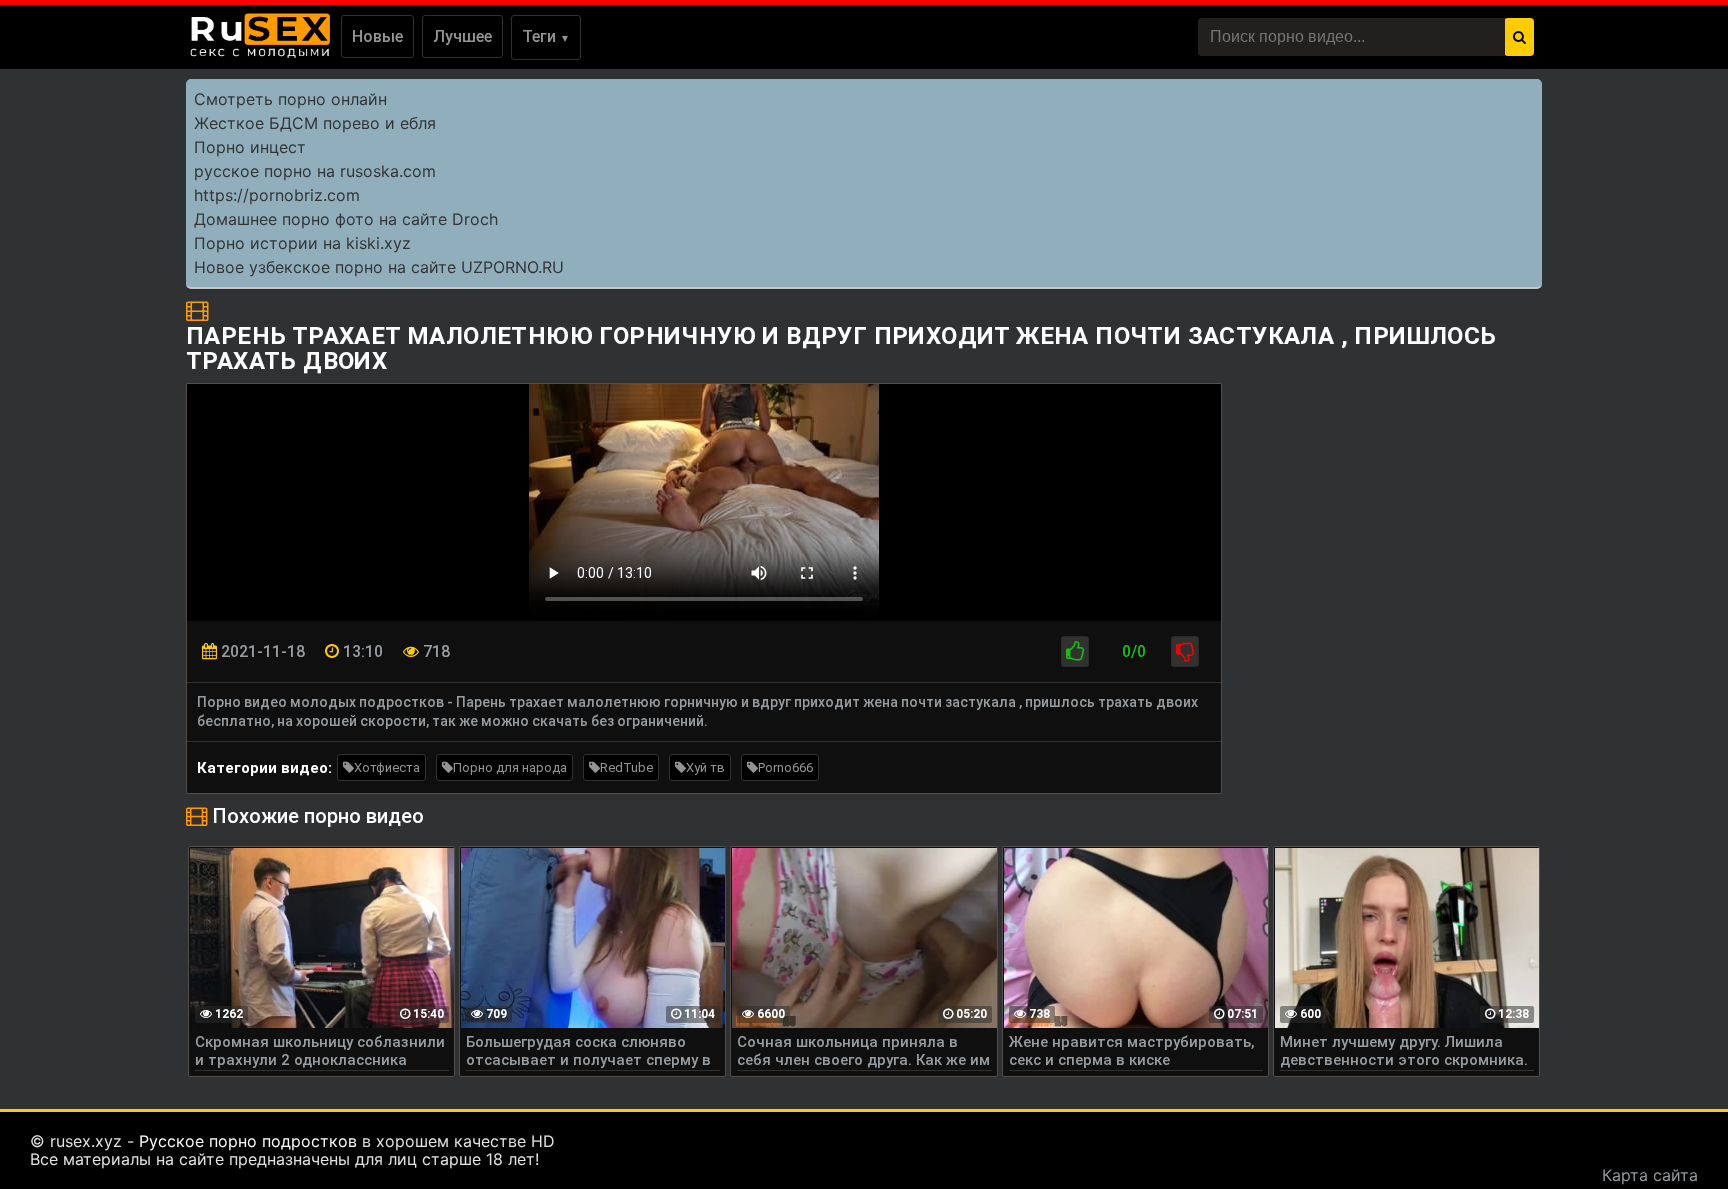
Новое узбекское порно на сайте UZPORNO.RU (379, 267)
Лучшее (462, 36)
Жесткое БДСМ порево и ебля (315, 123)
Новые (377, 36)
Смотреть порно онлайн (290, 99)
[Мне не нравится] (1185, 651)
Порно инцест (250, 147)
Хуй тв (705, 767)
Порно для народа (510, 767)
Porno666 (785, 767)
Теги (546, 36)
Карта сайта (1650, 1175)
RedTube (626, 767)
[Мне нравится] (1075, 651)
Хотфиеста (387, 767)
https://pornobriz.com (277, 195)
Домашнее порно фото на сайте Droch (346, 219)
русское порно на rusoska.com (315, 171)
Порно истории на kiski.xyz (302, 243)
